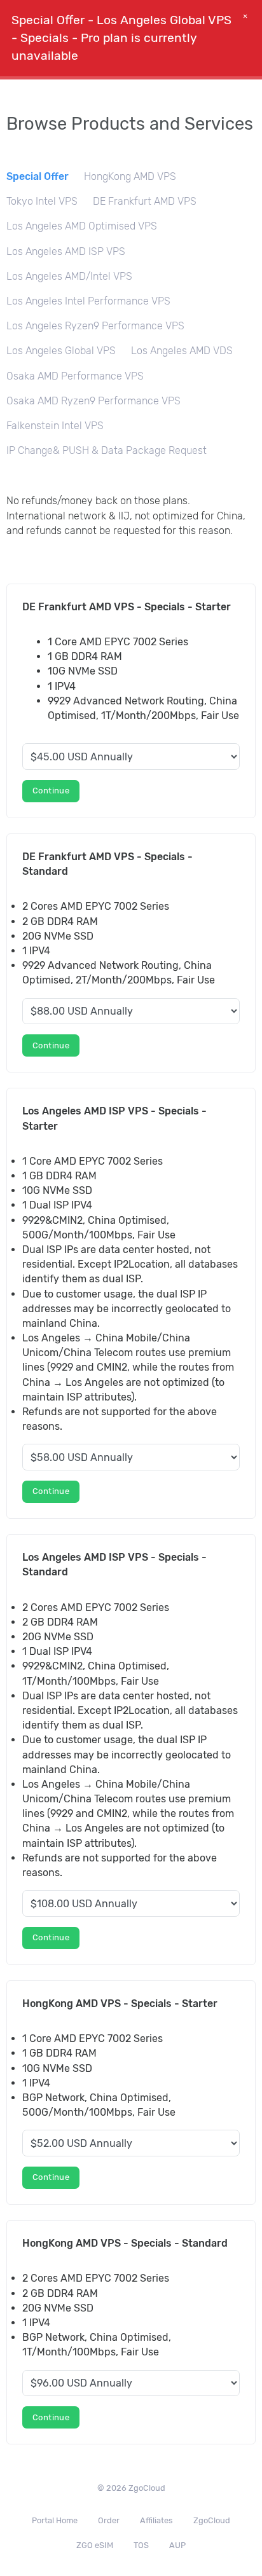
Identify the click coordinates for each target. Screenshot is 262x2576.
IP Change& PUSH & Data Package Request (107, 450)
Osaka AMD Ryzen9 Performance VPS (93, 401)
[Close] (245, 20)
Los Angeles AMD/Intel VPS (69, 276)
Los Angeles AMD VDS (182, 351)
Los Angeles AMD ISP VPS (66, 251)
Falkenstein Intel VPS (55, 426)
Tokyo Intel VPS (42, 201)
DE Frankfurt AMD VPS (145, 201)
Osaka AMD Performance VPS (75, 376)
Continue (51, 791)
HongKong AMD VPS (130, 176)
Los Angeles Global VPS (61, 351)
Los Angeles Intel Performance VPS (88, 301)
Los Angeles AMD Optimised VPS (82, 226)
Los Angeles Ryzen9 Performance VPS (95, 326)
